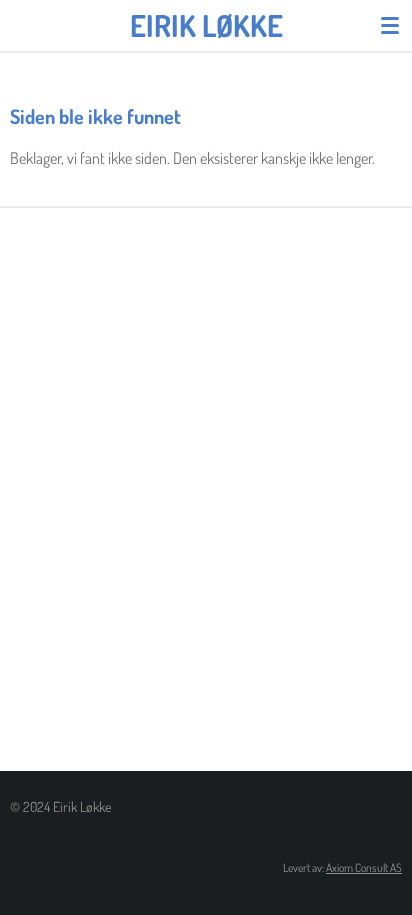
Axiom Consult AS (364, 867)
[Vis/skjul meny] (390, 25)
